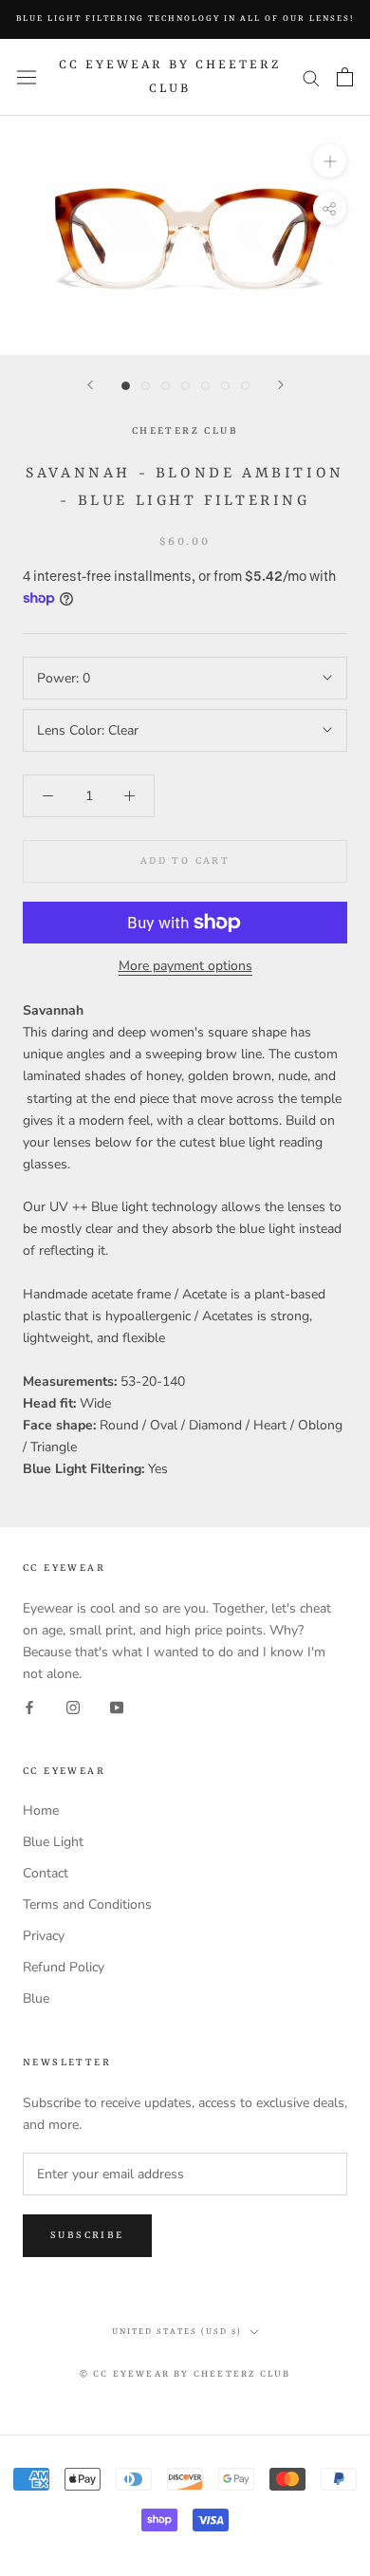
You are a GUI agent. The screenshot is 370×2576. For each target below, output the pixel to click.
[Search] (311, 77)
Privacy (44, 1936)
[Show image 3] (166, 386)
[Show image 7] (245, 386)
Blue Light (53, 1842)
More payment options (185, 966)
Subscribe (87, 2235)
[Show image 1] (126, 386)
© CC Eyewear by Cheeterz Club (185, 2374)
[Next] (281, 385)
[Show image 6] (225, 386)
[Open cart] (345, 77)
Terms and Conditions (87, 1904)
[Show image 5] (205, 386)
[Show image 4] (185, 386)
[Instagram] (73, 1706)
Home (41, 1811)
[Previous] (90, 385)
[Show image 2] (146, 386)
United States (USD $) (177, 2332)
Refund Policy (64, 1967)
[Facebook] (29, 1706)
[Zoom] (330, 161)
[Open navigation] (27, 77)
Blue (36, 1998)
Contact (46, 1873)
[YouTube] (117, 1706)
